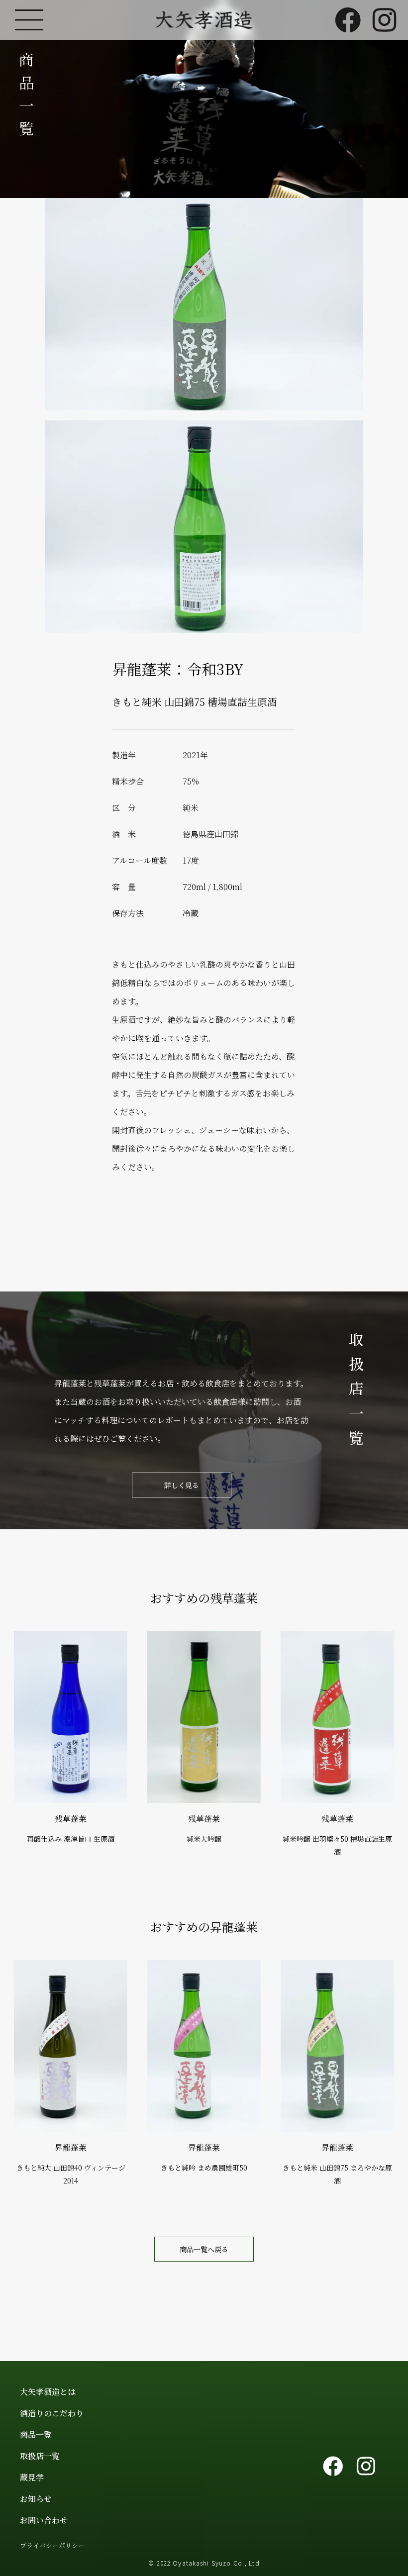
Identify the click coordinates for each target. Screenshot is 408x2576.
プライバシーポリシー (52, 2545)
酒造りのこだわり (52, 2413)
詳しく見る (182, 1485)
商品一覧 (36, 2434)
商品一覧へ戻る (204, 2249)
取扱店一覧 (40, 2456)
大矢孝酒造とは (48, 2392)
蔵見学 (32, 2477)
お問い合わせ (44, 2520)
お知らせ (36, 2499)
